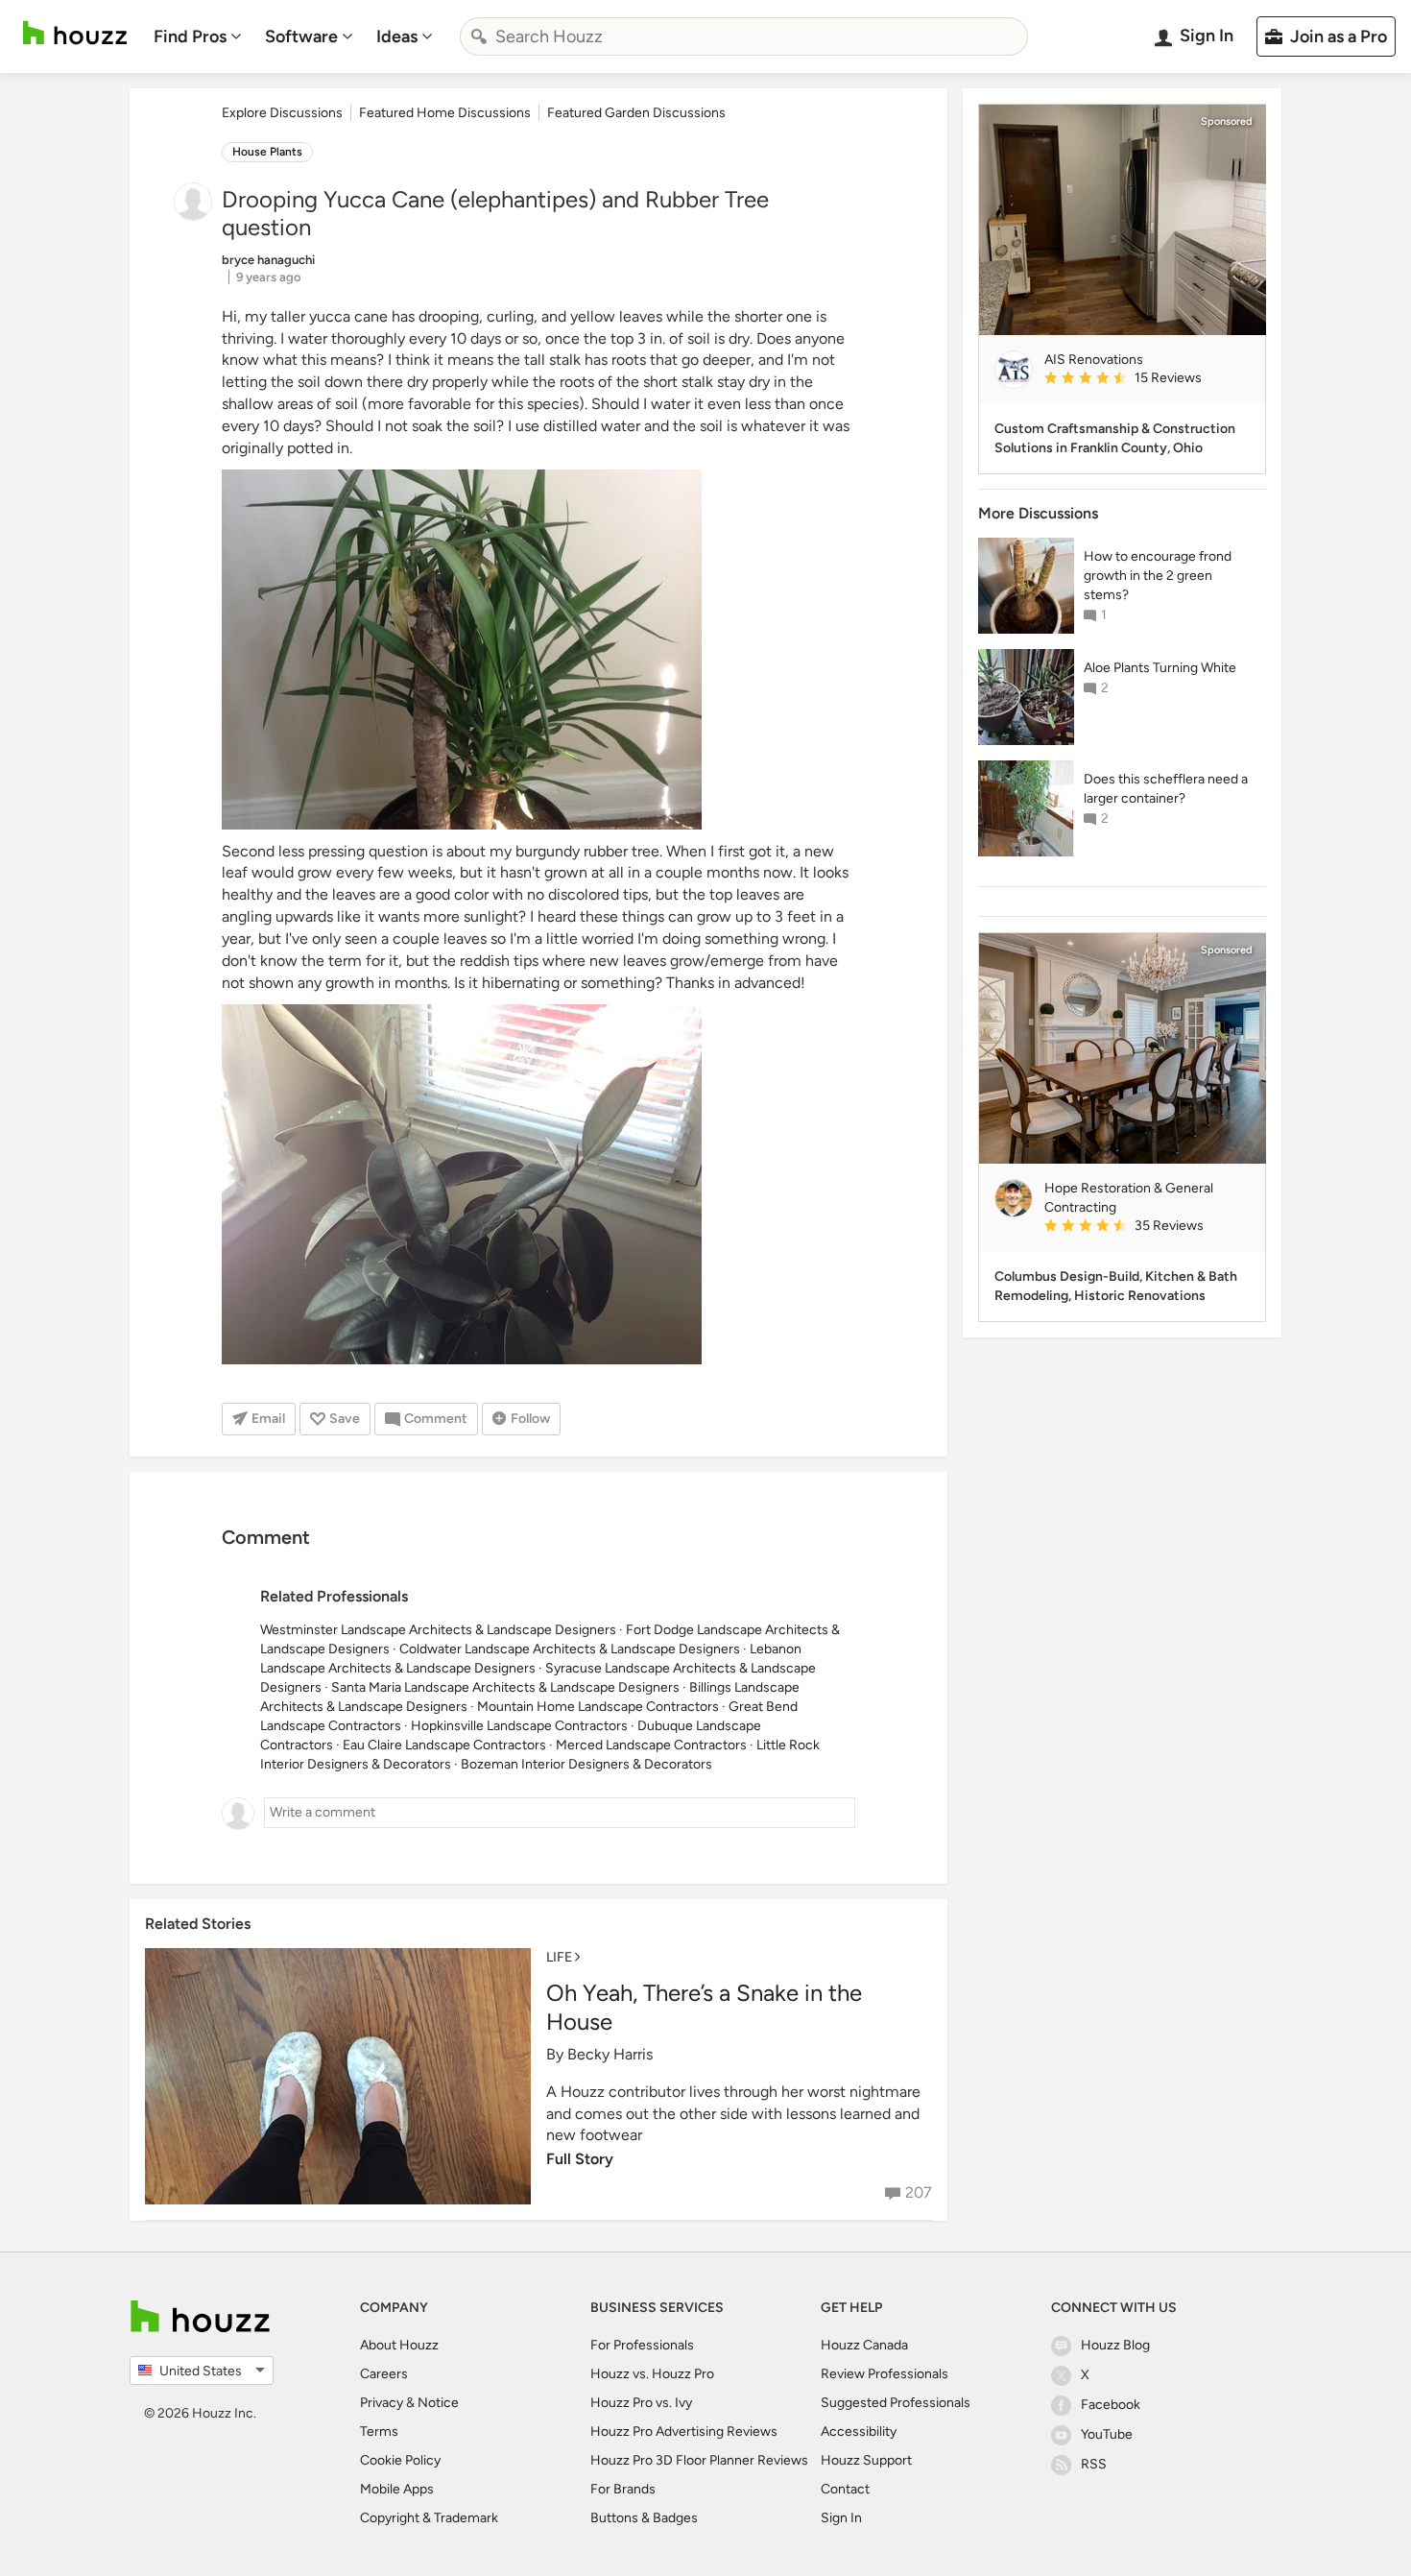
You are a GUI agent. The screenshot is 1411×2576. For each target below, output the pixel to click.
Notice (438, 2403)
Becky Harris (610, 2054)
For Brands (623, 2489)
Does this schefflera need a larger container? (1166, 789)
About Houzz (399, 2345)
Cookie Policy (400, 2460)
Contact (845, 2489)
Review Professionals (885, 2374)
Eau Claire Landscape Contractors (444, 1745)
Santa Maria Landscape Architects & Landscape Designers (505, 1687)
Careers (384, 2374)
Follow (530, 1419)
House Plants (267, 152)
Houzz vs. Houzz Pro (652, 2374)
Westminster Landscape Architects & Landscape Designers (438, 1630)
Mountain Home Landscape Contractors (598, 1707)
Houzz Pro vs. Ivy (641, 2403)
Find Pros (190, 36)
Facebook (1111, 2405)
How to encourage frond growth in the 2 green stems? (1158, 576)
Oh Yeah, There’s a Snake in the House (704, 2007)
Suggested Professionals (896, 2403)
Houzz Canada (864, 2345)
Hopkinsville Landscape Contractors (519, 1726)
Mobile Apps (397, 2489)
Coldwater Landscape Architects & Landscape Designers (570, 1649)
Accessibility (859, 2432)
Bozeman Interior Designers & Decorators (586, 1764)
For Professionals (642, 2345)
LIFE (559, 1957)
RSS (1094, 2464)
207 (919, 2192)
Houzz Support (866, 2460)
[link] (1147, 379)
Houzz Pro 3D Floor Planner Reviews (699, 2460)
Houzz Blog (1115, 2345)
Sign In (841, 2518)
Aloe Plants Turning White (1160, 668)
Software (301, 36)
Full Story (580, 2159)
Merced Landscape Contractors (651, 1745)
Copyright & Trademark (429, 2518)
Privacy (382, 2403)
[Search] (479, 36)
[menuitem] (198, 36)
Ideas (397, 36)
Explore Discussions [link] (282, 113)
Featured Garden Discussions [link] (636, 113)
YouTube (1107, 2434)
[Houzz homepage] (75, 33)
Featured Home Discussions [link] (445, 113)
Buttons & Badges (644, 2518)
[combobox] (744, 36)
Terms (379, 2432)
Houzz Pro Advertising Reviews (684, 2432)
